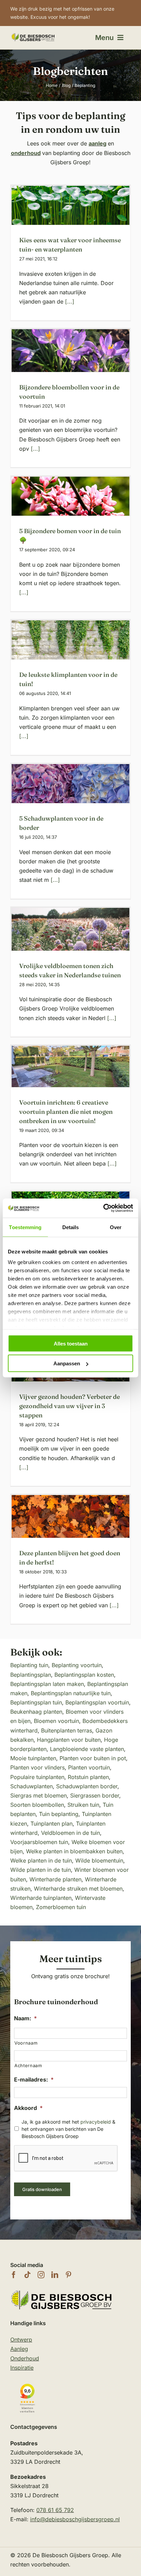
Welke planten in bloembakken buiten (74, 1851)
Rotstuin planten (88, 1777)
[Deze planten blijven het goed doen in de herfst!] (70, 1516)
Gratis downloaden (42, 2189)
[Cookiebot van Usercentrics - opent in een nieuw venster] (103, 1208)
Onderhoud (25, 2358)
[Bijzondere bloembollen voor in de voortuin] (70, 351)
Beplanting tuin (29, 1665)
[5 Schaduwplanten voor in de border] (70, 784)
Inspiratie (22, 2368)
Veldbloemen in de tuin (70, 1833)
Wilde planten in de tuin (41, 1870)
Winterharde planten (55, 1879)
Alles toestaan (71, 1343)
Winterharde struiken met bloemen (78, 1889)
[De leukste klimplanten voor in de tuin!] (70, 640)
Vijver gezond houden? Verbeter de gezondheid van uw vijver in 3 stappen (69, 1406)
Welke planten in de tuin (41, 1860)
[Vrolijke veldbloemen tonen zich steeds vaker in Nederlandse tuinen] (70, 929)
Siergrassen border (95, 1795)
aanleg (98, 143)
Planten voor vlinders (37, 1767)
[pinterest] (68, 2275)
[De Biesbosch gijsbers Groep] (62, 2291)
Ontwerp (21, 2340)
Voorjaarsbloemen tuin (39, 1842)
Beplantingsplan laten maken (47, 1684)
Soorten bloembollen (37, 1805)
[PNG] (33, 35)
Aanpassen (67, 1363)
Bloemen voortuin (56, 1721)
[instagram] (41, 2275)
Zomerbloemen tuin (61, 1907)
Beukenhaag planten (36, 1712)
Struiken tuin (83, 1805)
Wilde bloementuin (99, 1860)
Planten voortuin (89, 1767)
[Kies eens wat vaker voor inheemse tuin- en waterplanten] (70, 205)
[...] (69, 301)
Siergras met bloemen (39, 1795)
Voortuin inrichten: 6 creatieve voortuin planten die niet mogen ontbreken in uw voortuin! (66, 1112)
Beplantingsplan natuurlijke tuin (71, 1693)
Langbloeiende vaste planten (87, 1749)
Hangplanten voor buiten (69, 1740)
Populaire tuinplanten (37, 1777)
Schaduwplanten (31, 1786)
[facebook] (14, 2275)
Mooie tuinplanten (33, 1758)
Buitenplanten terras (67, 1730)
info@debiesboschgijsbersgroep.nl (75, 2519)
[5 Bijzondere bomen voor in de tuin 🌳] (70, 496)
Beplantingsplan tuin (36, 1702)
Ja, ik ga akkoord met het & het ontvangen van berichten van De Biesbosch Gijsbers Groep (68, 2129)
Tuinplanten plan (52, 1824)
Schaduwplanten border (87, 1786)
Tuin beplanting (59, 1814)
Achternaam (28, 2065)
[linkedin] (55, 2275)
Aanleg (19, 2349)
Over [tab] (116, 1227)
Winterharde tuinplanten (41, 1898)
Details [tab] (71, 1227)
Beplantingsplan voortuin (97, 1702)
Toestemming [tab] (25, 1227)
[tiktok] (27, 2275)
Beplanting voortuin (77, 1665)
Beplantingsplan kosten (84, 1675)
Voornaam (26, 2043)
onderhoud (26, 153)
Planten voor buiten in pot (93, 1758)
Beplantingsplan (31, 1675)
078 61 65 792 (55, 2510)
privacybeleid (96, 2122)
